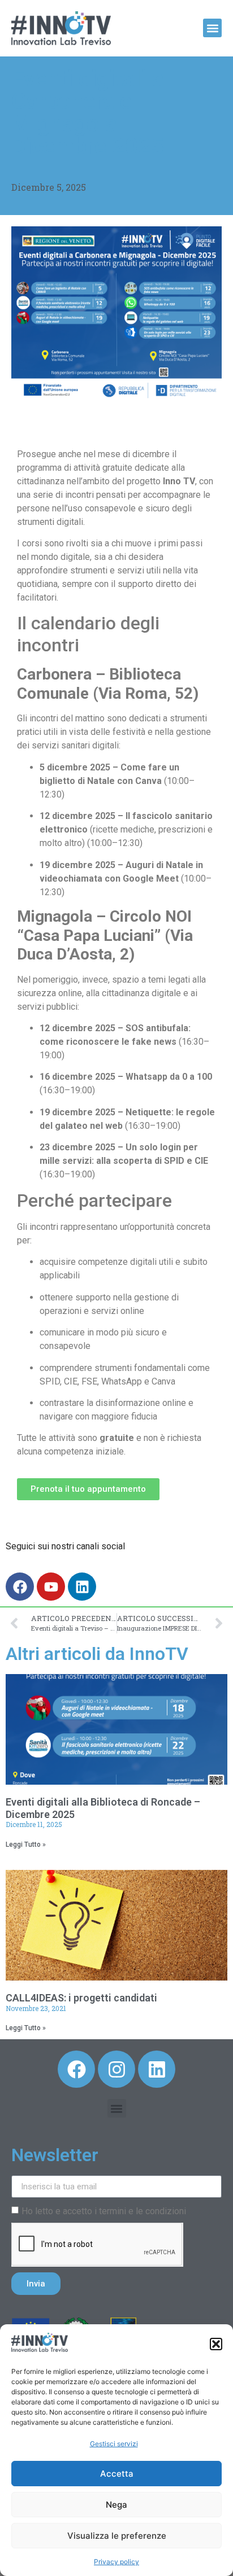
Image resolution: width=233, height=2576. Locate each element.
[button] (216, 2344)
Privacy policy (116, 2562)
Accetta (117, 2474)
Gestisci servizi (114, 2444)
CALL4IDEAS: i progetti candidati (81, 1998)
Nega (116, 2505)
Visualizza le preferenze (117, 2536)
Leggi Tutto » (26, 1845)
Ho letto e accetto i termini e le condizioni (104, 2211)
